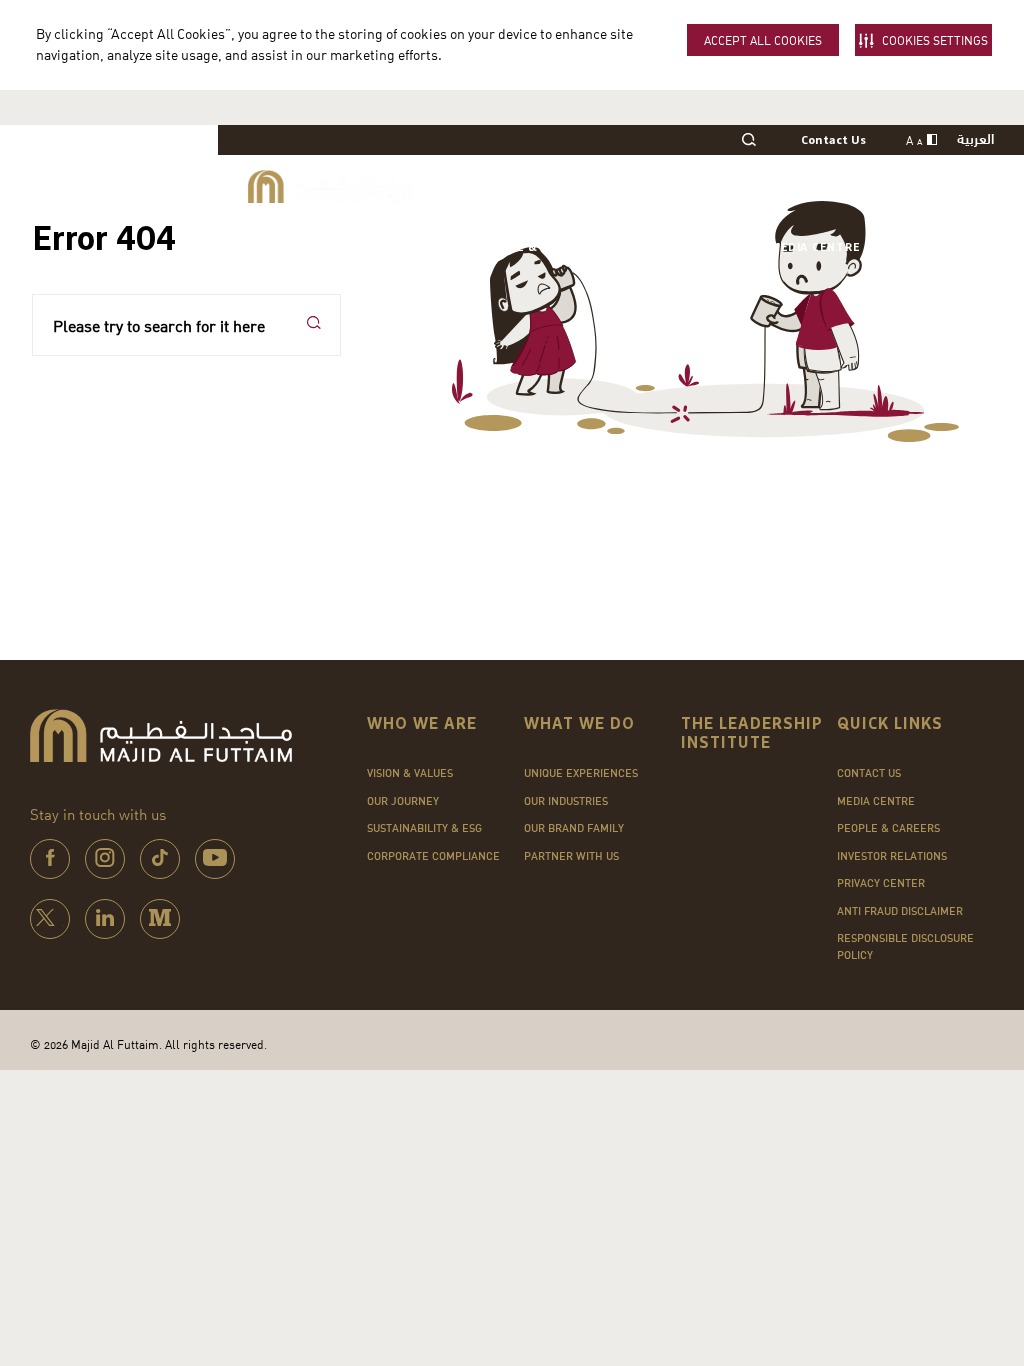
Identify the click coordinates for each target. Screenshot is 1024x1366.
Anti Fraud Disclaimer (900, 911)
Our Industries (566, 801)
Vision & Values (410, 773)
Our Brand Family (574, 828)
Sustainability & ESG (424, 828)
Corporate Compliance (433, 856)
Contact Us (833, 141)
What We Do (417, 247)
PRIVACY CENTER (881, 883)
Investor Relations (682, 247)
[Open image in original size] (330, 186)
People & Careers (536, 247)
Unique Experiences (581, 773)
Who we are (317, 247)
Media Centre (815, 247)
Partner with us (571, 856)
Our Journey (403, 801)
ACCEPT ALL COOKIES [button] (763, 40)
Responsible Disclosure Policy (905, 946)
